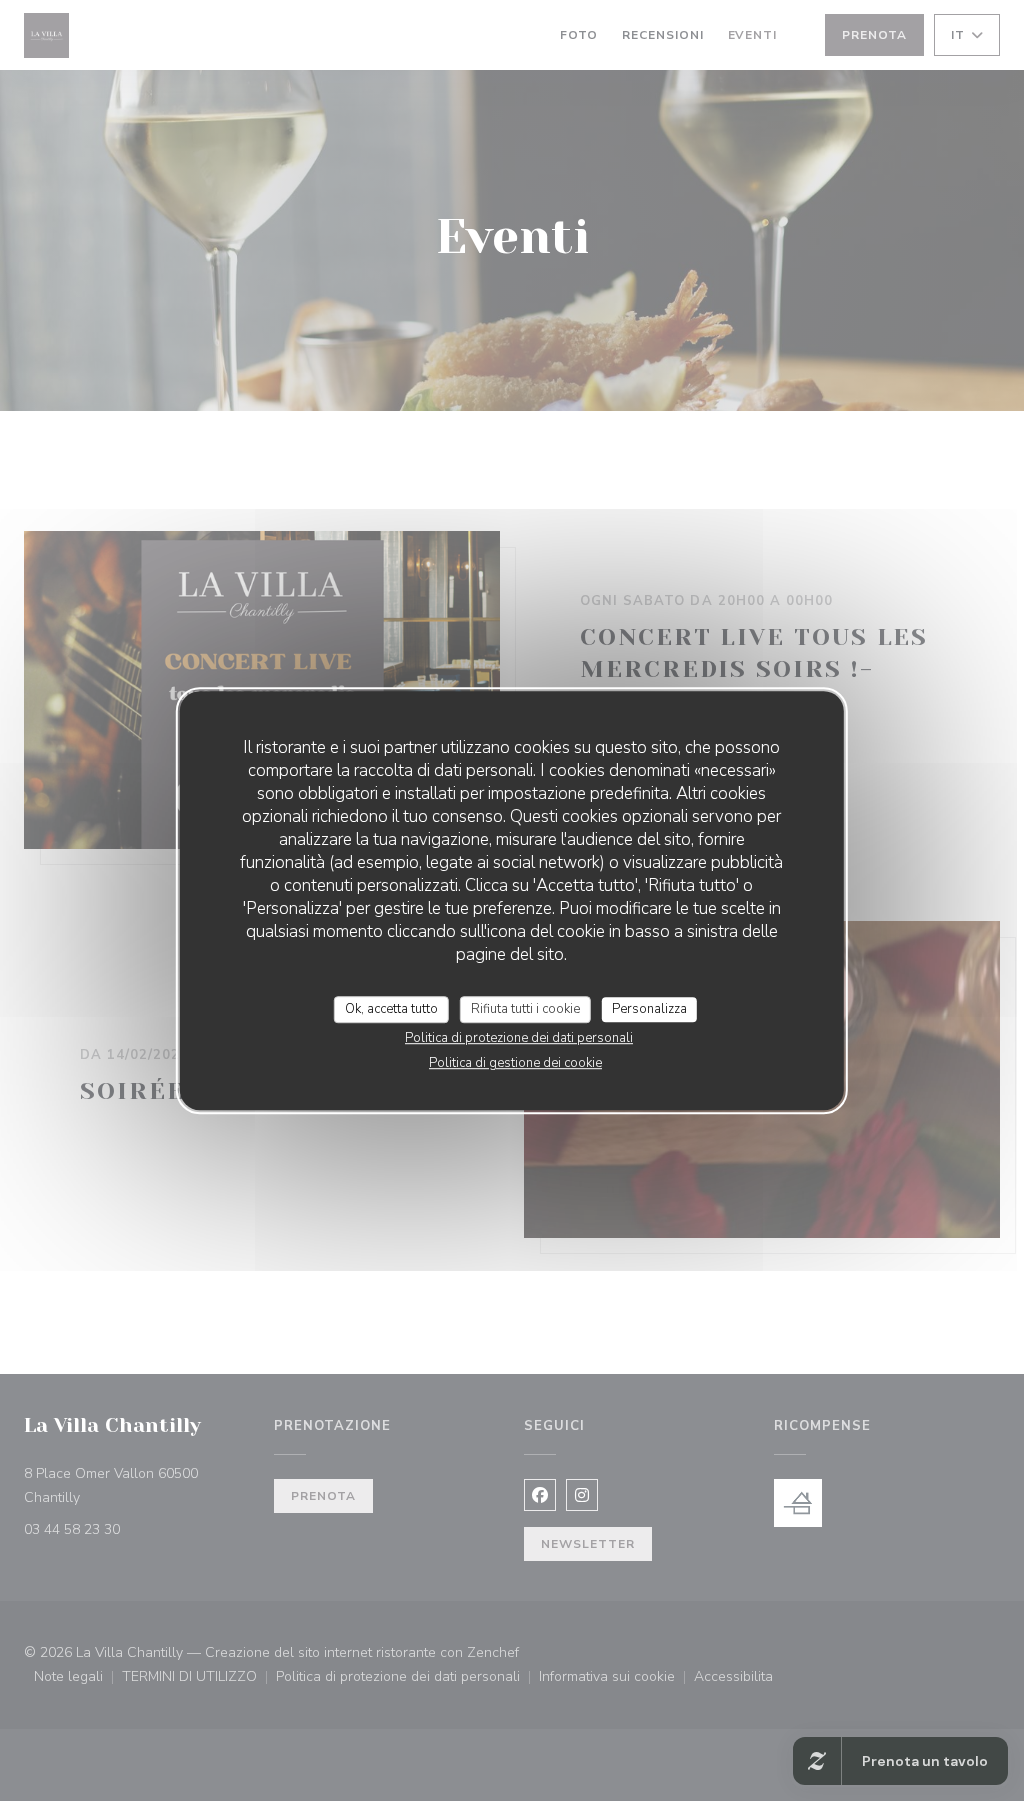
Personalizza (649, 1009)
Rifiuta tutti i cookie (525, 1009)
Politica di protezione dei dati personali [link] (519, 1038)
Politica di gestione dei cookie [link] (515, 1063)
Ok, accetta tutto (391, 1009)
